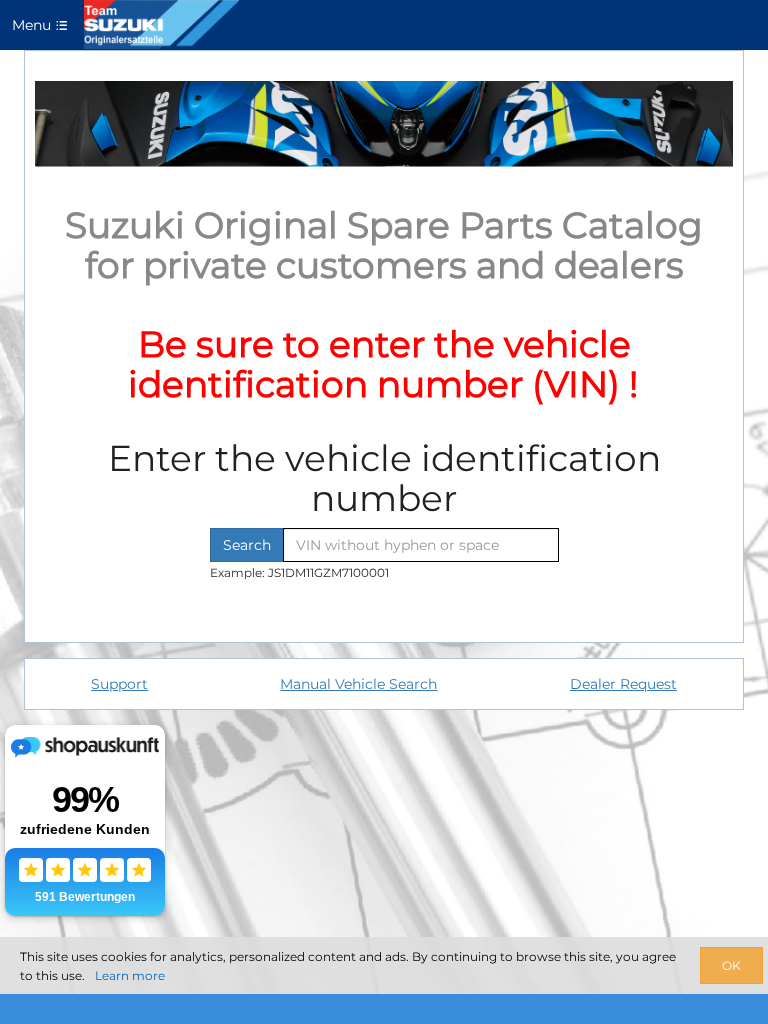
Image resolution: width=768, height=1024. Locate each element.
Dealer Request (623, 684)
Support (119, 684)
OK (731, 965)
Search (247, 545)
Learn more (130, 975)
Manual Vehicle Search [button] (358, 684)
